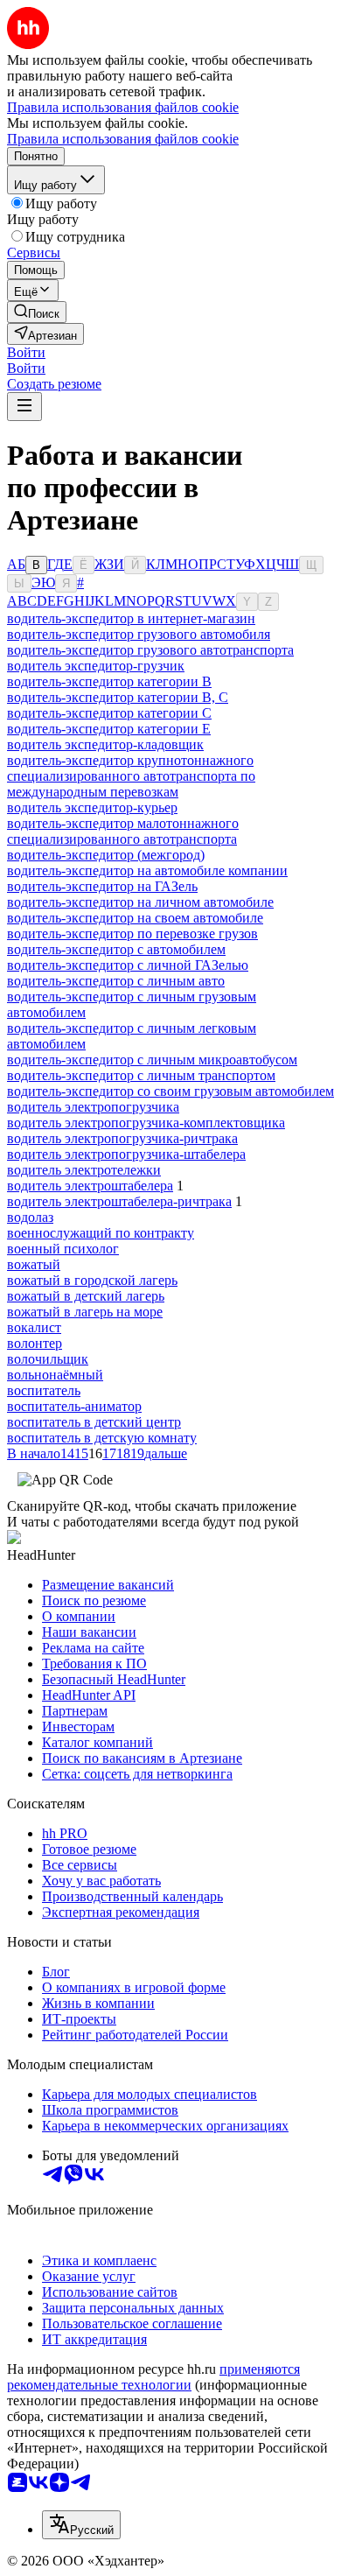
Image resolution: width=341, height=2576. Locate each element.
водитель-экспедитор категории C (109, 713)
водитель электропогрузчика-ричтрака (122, 1138)
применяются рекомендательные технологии (153, 2377)
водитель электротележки (84, 1170)
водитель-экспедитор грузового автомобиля (139, 634)
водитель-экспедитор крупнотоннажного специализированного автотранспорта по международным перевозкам (131, 776)
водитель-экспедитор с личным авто (116, 981)
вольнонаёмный (55, 1375)
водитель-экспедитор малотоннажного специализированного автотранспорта (123, 831)
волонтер (35, 1343)
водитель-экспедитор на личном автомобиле (140, 902)
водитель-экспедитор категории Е (109, 729)
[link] (37, 312)
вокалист (34, 1327)
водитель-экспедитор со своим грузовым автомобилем (170, 1091)
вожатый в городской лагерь (92, 1280)
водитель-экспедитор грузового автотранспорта (150, 650)
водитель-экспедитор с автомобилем (116, 949)
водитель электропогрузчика (93, 1107)
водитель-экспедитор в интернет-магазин (131, 618)
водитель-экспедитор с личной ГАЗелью (128, 965)
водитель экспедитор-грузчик (96, 666)
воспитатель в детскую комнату (102, 1438)
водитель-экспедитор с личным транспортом (141, 1075)
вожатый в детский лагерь (86, 1296)
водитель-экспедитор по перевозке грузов (132, 934)
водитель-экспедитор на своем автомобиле (135, 918)
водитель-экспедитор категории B (109, 681)
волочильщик (48, 1359)
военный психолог (63, 1249)
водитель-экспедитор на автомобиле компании (147, 870)
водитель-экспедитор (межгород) (106, 855)
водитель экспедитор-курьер (92, 807)
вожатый (34, 1264)
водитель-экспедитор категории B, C (118, 697)
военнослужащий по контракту (101, 1233)
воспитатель (44, 1390)
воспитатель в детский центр (94, 1422)
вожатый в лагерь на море (85, 1312)
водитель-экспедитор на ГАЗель (102, 886)
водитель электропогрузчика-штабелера (126, 1154)
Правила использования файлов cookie (123, 139)
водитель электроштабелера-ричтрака (119, 1201)
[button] (26, 352)
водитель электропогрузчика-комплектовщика (146, 1123)
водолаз (30, 1217)
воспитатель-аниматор (74, 1406)
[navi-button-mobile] (24, 407)
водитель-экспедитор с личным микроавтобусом (152, 1060)
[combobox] (81, 2525)
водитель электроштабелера (90, 1186)
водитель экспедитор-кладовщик (105, 744)
